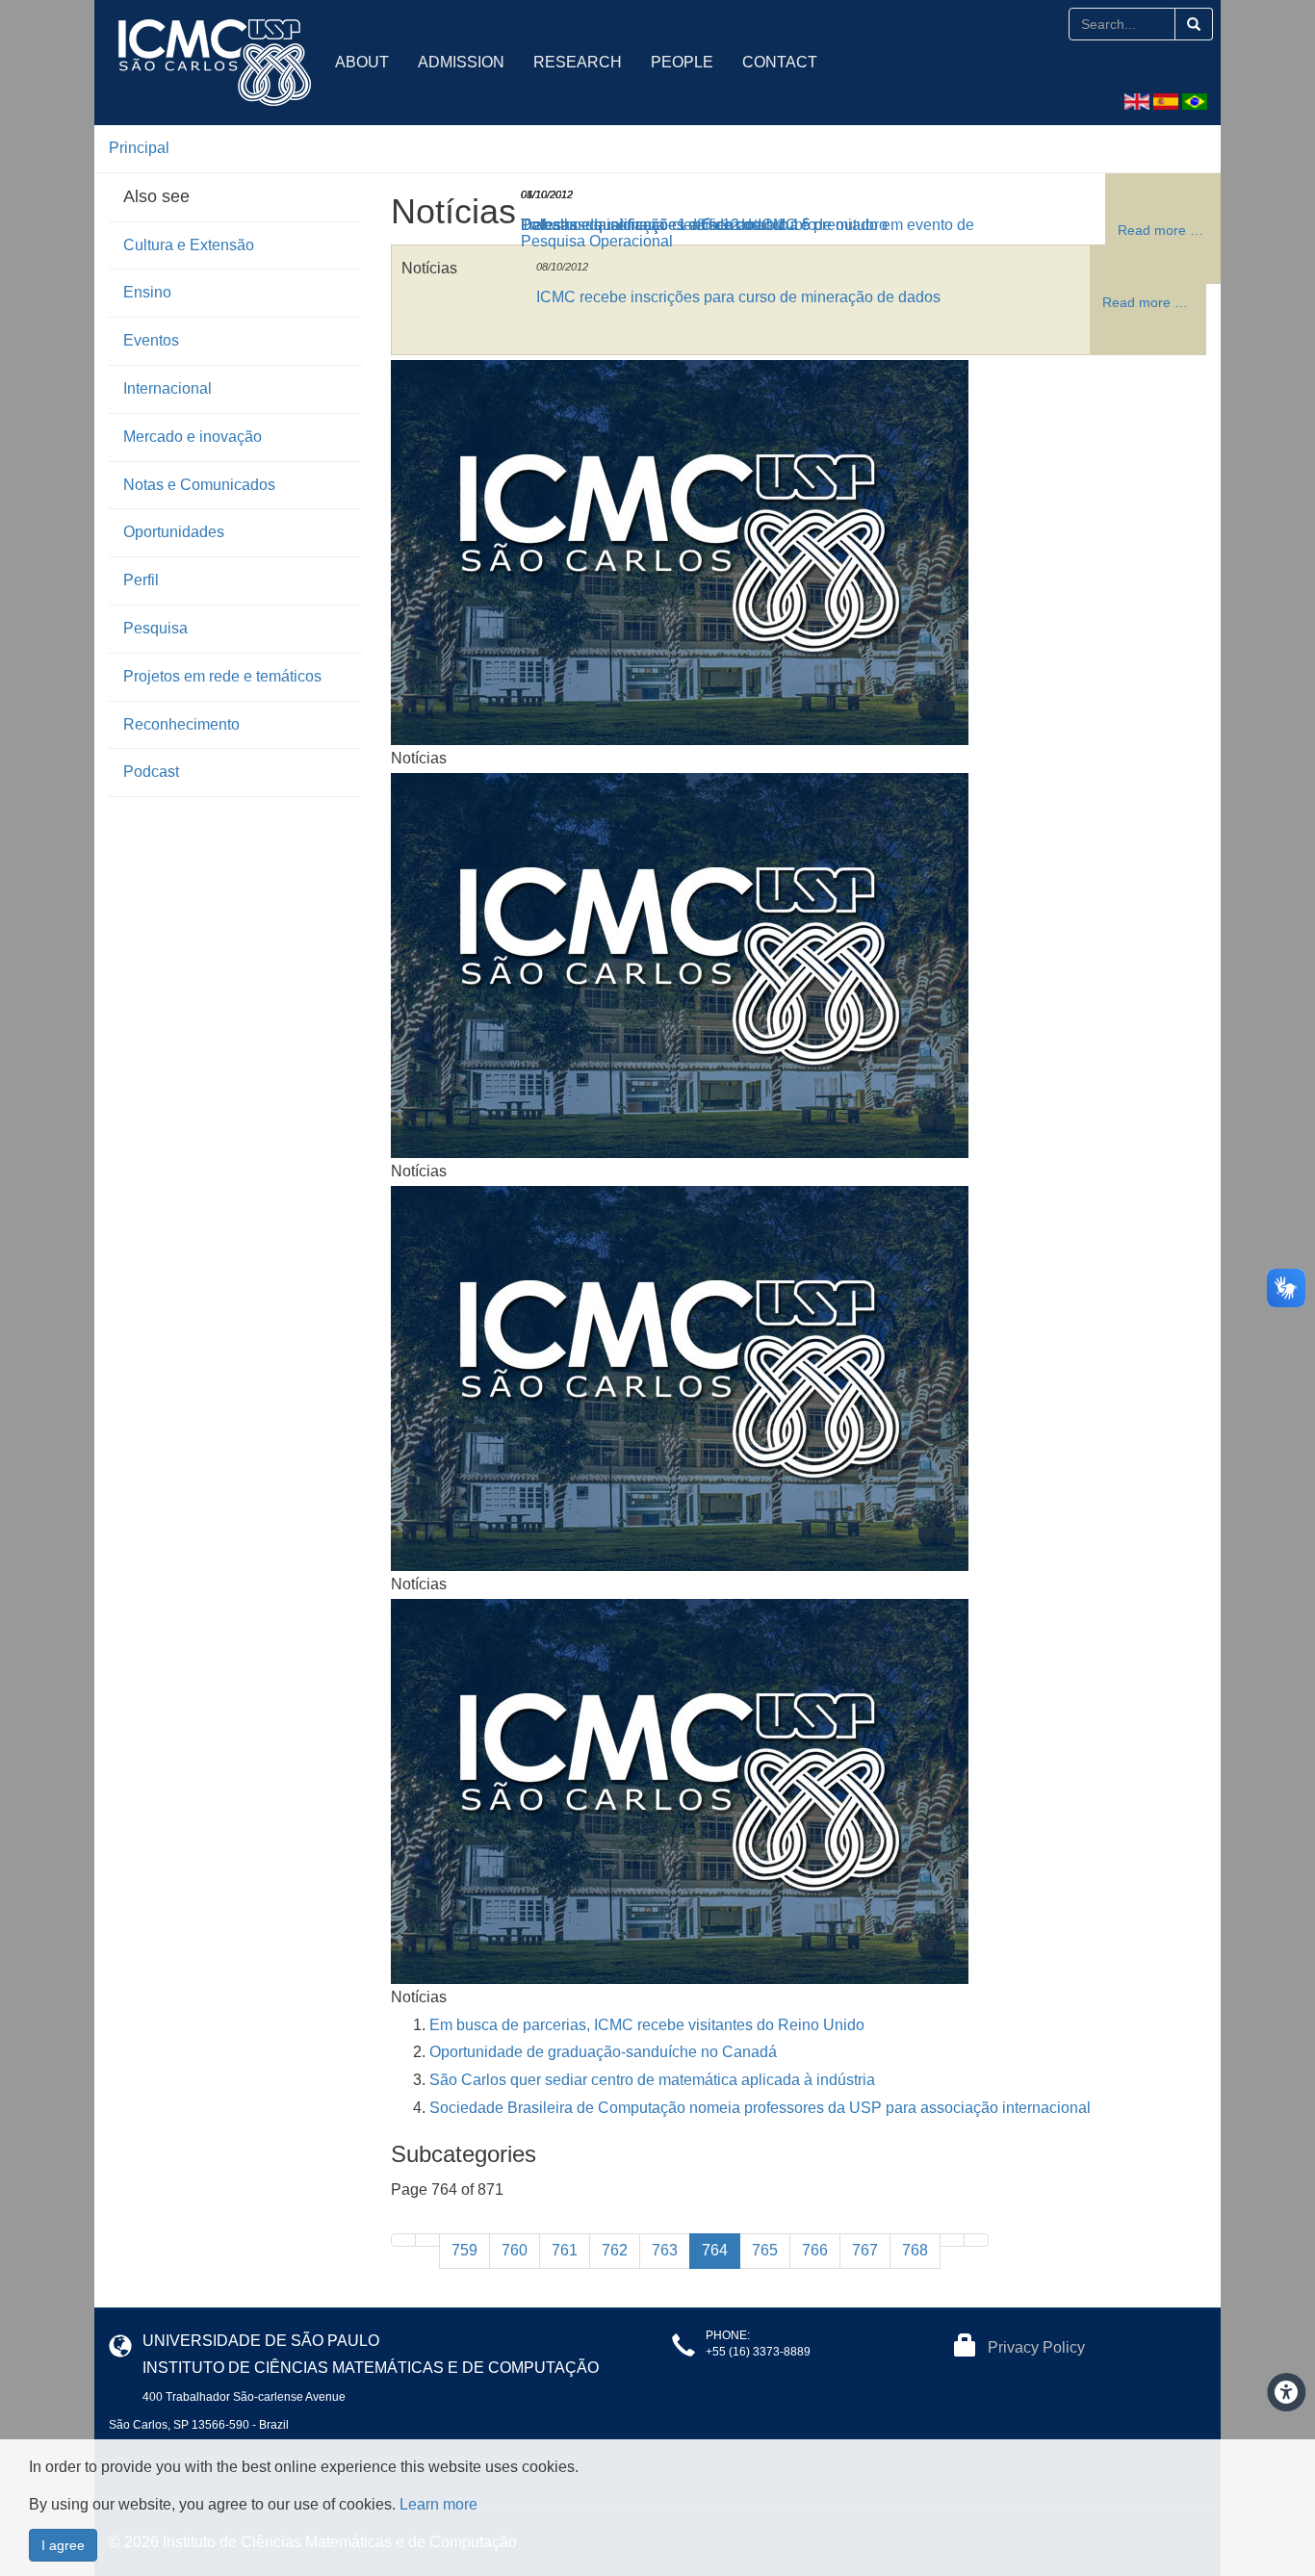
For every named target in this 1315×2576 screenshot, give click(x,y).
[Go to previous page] (427, 2240)
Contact (780, 62)
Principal (139, 148)
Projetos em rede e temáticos (222, 676)
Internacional (168, 388)
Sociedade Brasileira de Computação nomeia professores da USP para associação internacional (760, 2108)
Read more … (1145, 302)
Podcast (151, 772)
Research (578, 62)
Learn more (438, 2504)
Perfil (141, 580)
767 (865, 2250)
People (682, 62)
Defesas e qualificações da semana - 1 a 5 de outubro (704, 225)
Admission (461, 62)
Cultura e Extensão (189, 245)
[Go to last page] (976, 2240)
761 (565, 2250)
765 (765, 2250)
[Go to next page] (952, 2240)
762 (615, 2250)
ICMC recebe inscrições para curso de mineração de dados (738, 297)
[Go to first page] (403, 2240)
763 (665, 2250)
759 (464, 2250)
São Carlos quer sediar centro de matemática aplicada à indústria (652, 2080)
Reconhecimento (181, 724)
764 (715, 2250)
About (362, 62)
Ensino (147, 292)
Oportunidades (174, 532)
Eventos (151, 340)
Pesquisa (155, 628)
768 (915, 2250)
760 (515, 2250)
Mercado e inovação (193, 437)
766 (815, 2250)
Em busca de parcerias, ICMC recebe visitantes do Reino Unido (647, 2025)
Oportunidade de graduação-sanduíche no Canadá (603, 2052)
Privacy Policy (1036, 2347)
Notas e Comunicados (199, 485)
